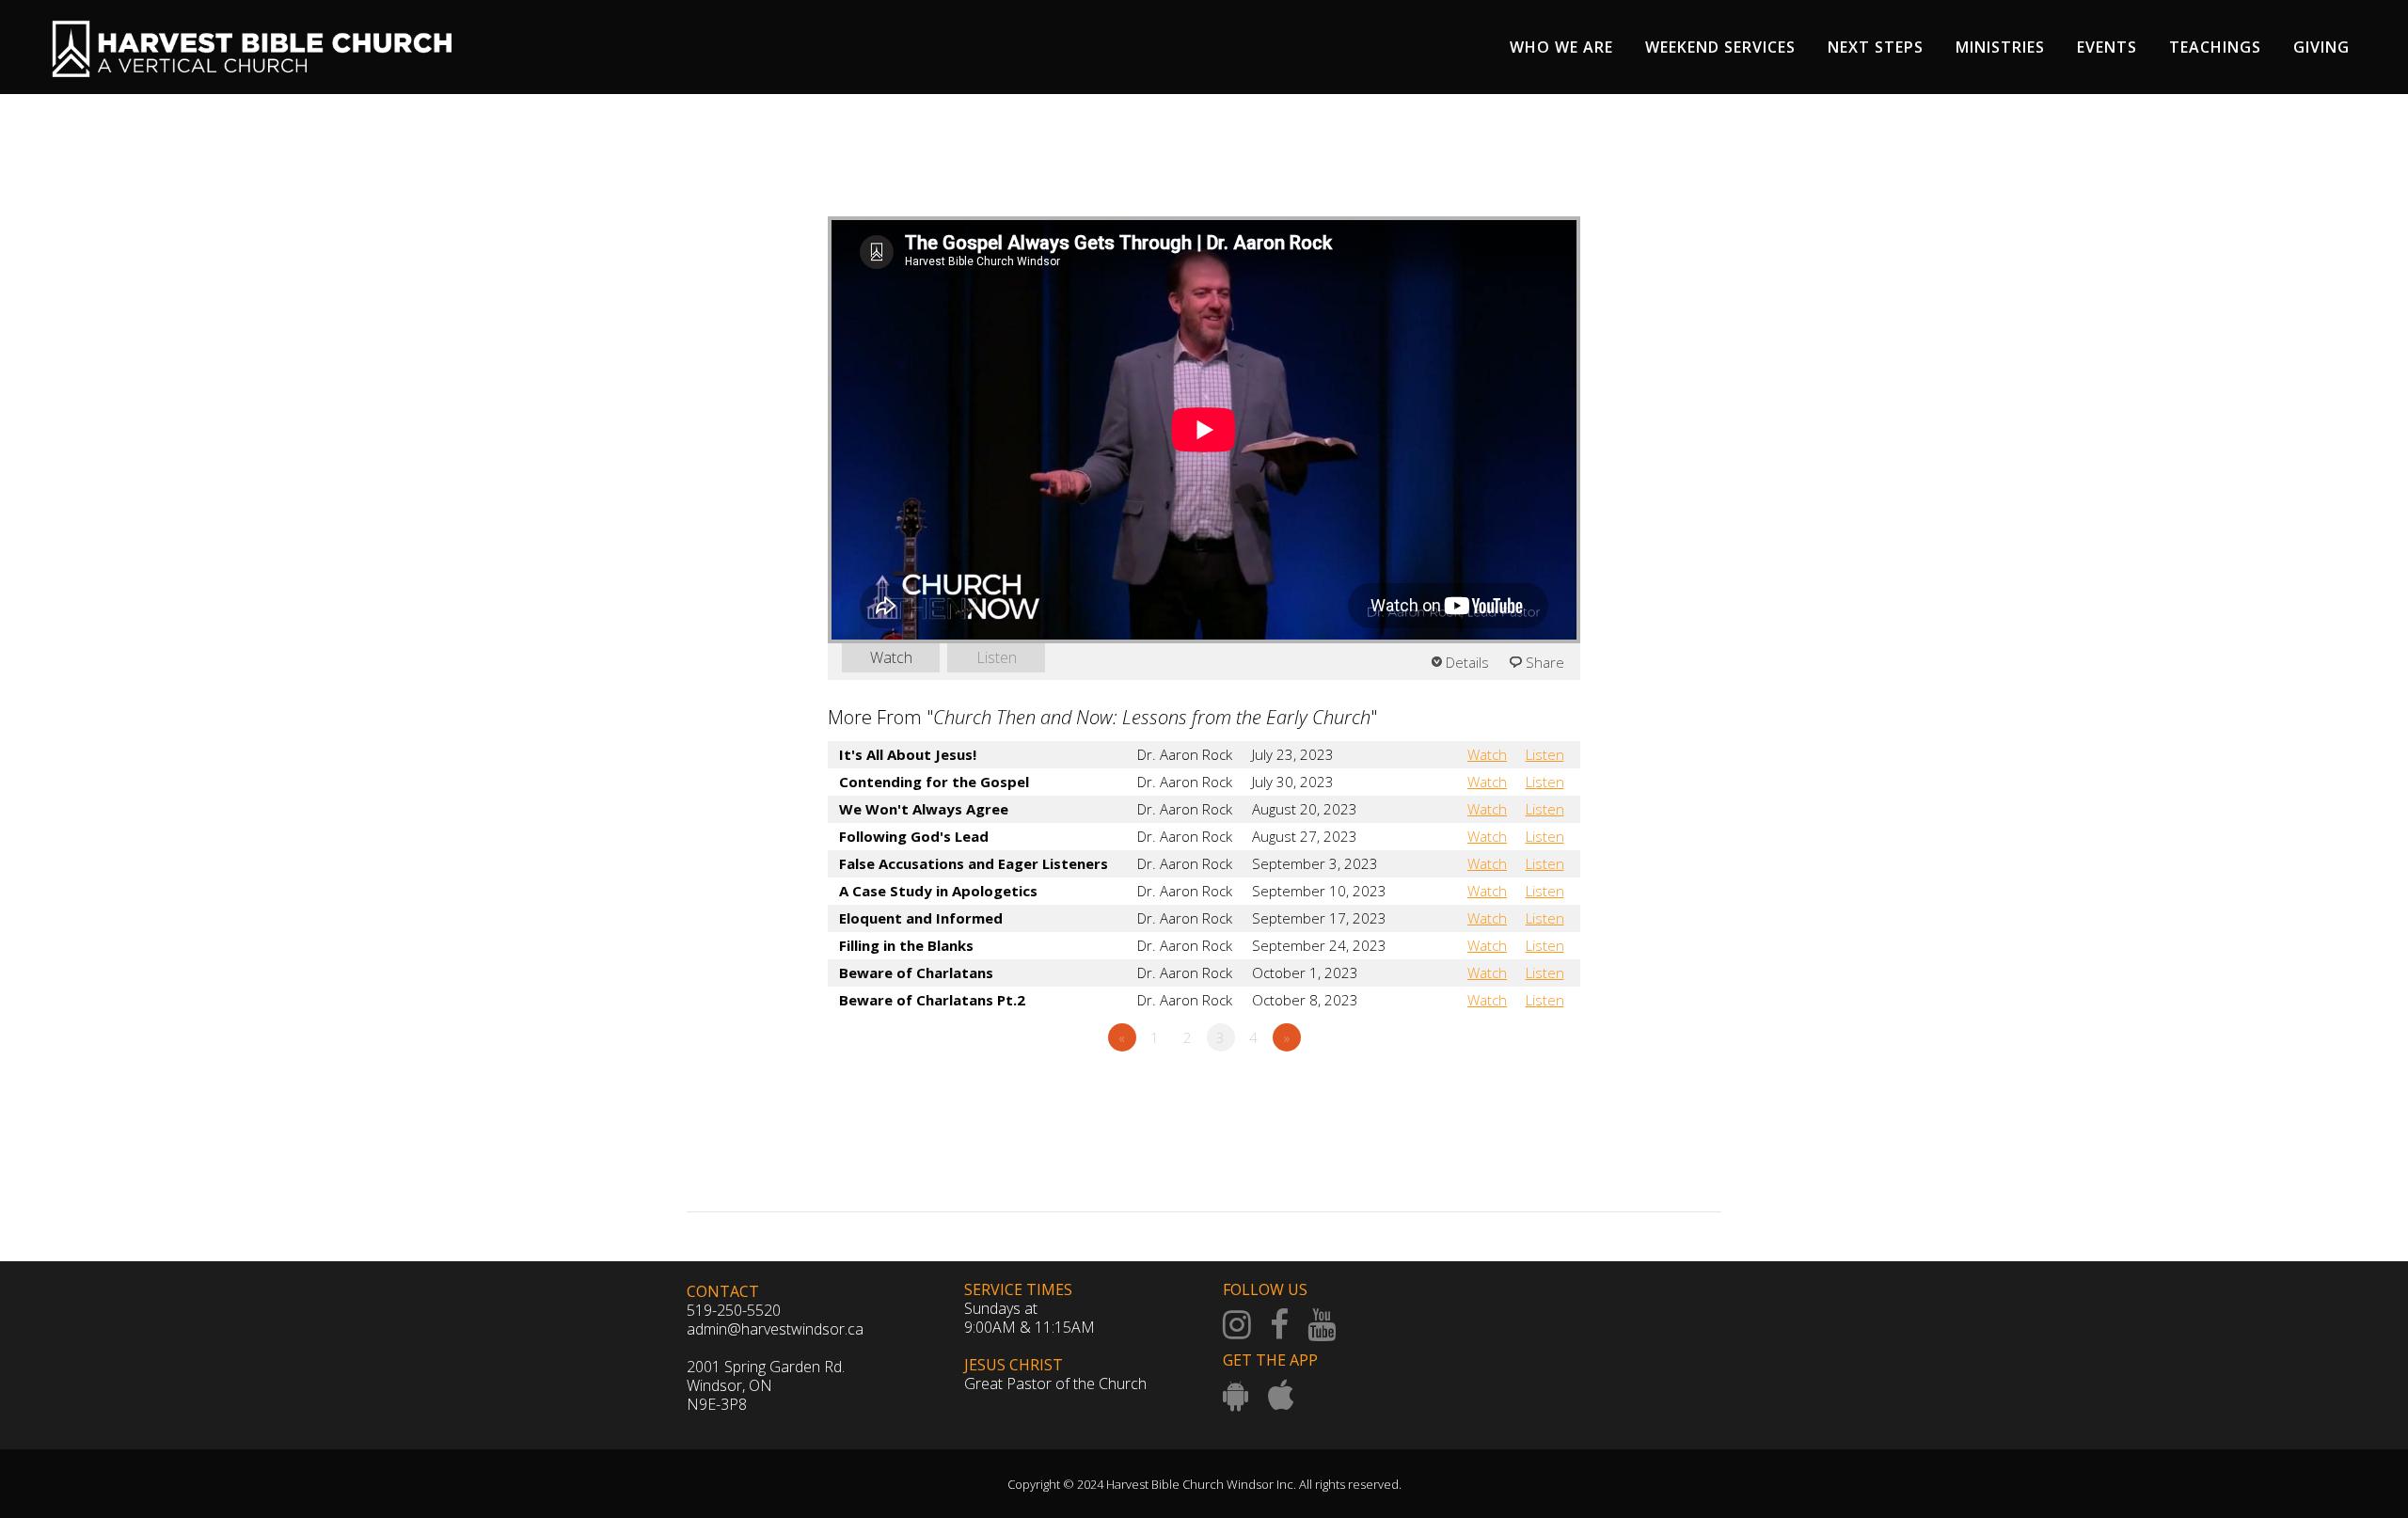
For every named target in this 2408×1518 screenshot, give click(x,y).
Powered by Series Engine (1511, 1089)
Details (1467, 662)
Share (1545, 662)
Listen (997, 657)
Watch (891, 657)
